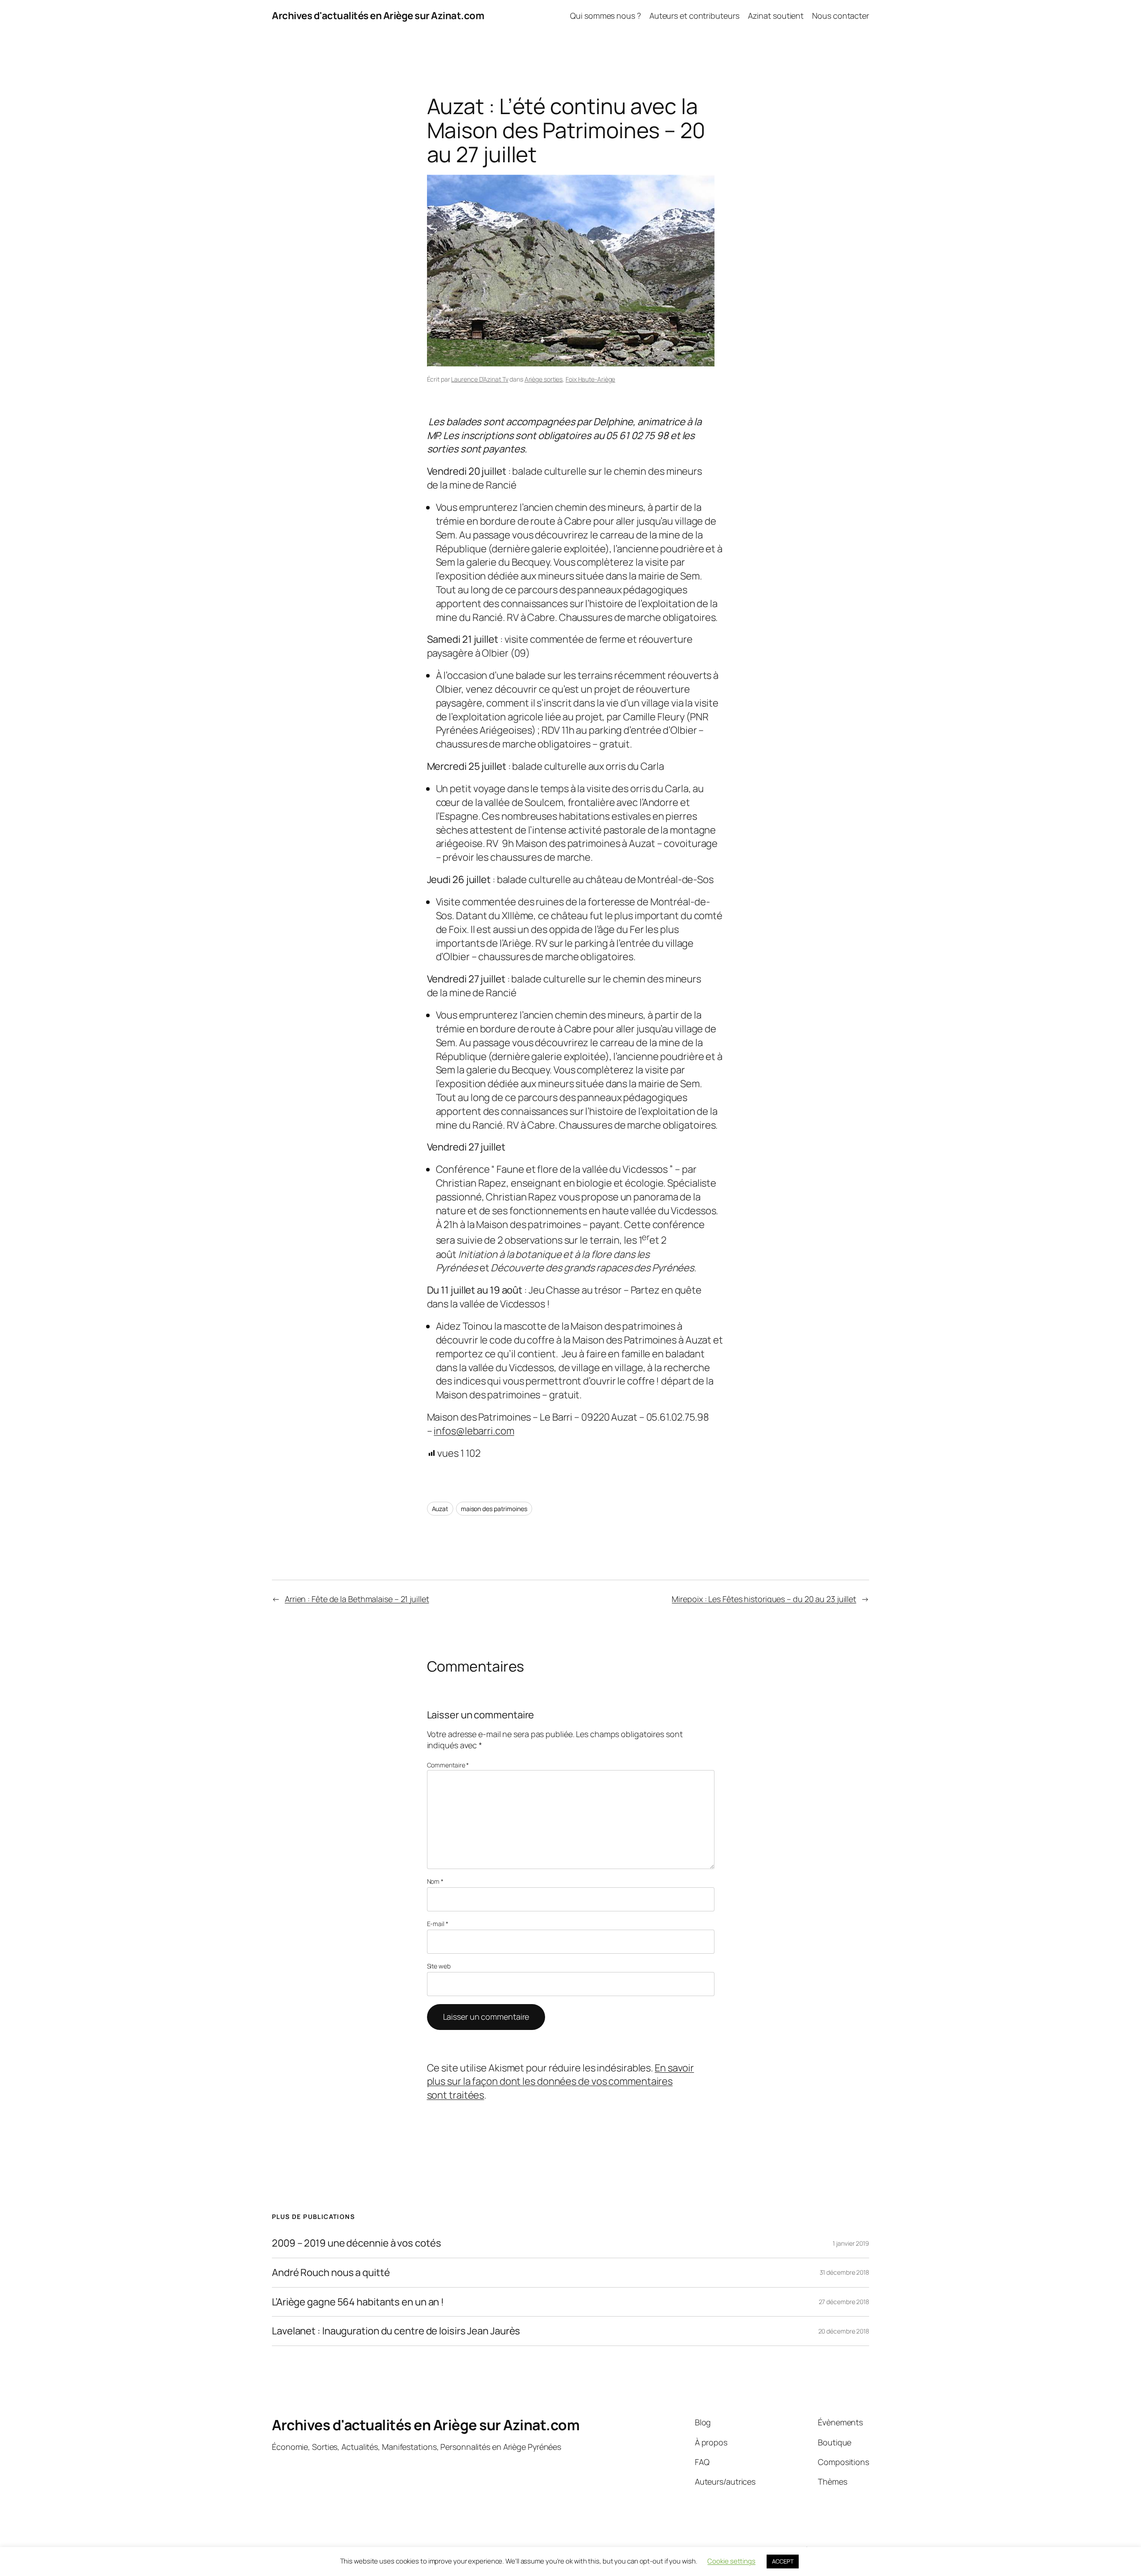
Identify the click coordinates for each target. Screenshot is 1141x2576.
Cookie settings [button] (731, 2561)
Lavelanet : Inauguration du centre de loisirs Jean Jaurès (396, 2331)
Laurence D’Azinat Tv (480, 379)
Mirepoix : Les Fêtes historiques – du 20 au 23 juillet (764, 1599)
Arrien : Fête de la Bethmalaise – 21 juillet (357, 1599)
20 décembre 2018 (844, 2331)
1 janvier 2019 (851, 2243)
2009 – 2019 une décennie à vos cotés (356, 2243)
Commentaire (448, 1765)
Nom (435, 1881)
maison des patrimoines (494, 1509)
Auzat (440, 1509)
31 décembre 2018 (844, 2272)
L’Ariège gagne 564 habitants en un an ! (358, 2302)
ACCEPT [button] (783, 2561)
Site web (439, 1966)
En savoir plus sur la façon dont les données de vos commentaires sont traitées (561, 2082)
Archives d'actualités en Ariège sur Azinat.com (378, 16)
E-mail (438, 1924)
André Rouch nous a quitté (331, 2273)
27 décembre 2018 (844, 2302)
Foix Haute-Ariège (590, 379)
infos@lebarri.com (474, 1431)
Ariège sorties (544, 379)
